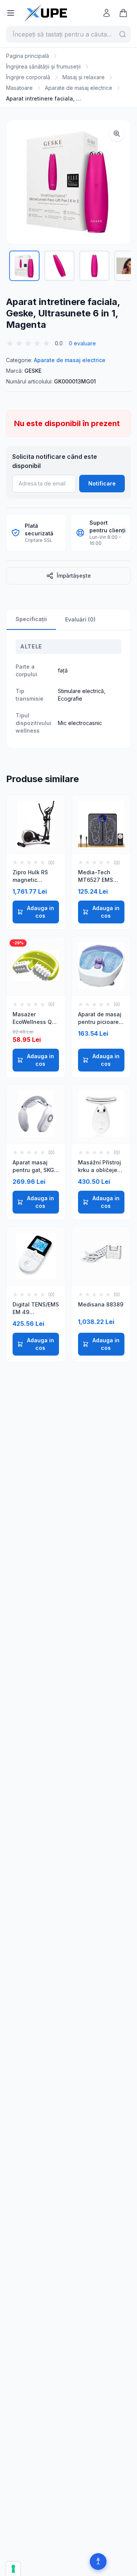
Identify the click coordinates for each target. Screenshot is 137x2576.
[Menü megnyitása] (11, 13)
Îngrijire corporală (28, 77)
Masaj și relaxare (84, 77)
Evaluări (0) (80, 619)
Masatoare (19, 88)
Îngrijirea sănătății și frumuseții (43, 66)
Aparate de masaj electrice (79, 88)
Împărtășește (74, 576)
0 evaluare (82, 343)
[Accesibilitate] (98, 2562)
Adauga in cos (41, 912)
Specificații (31, 619)
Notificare (102, 483)
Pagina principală (28, 56)
